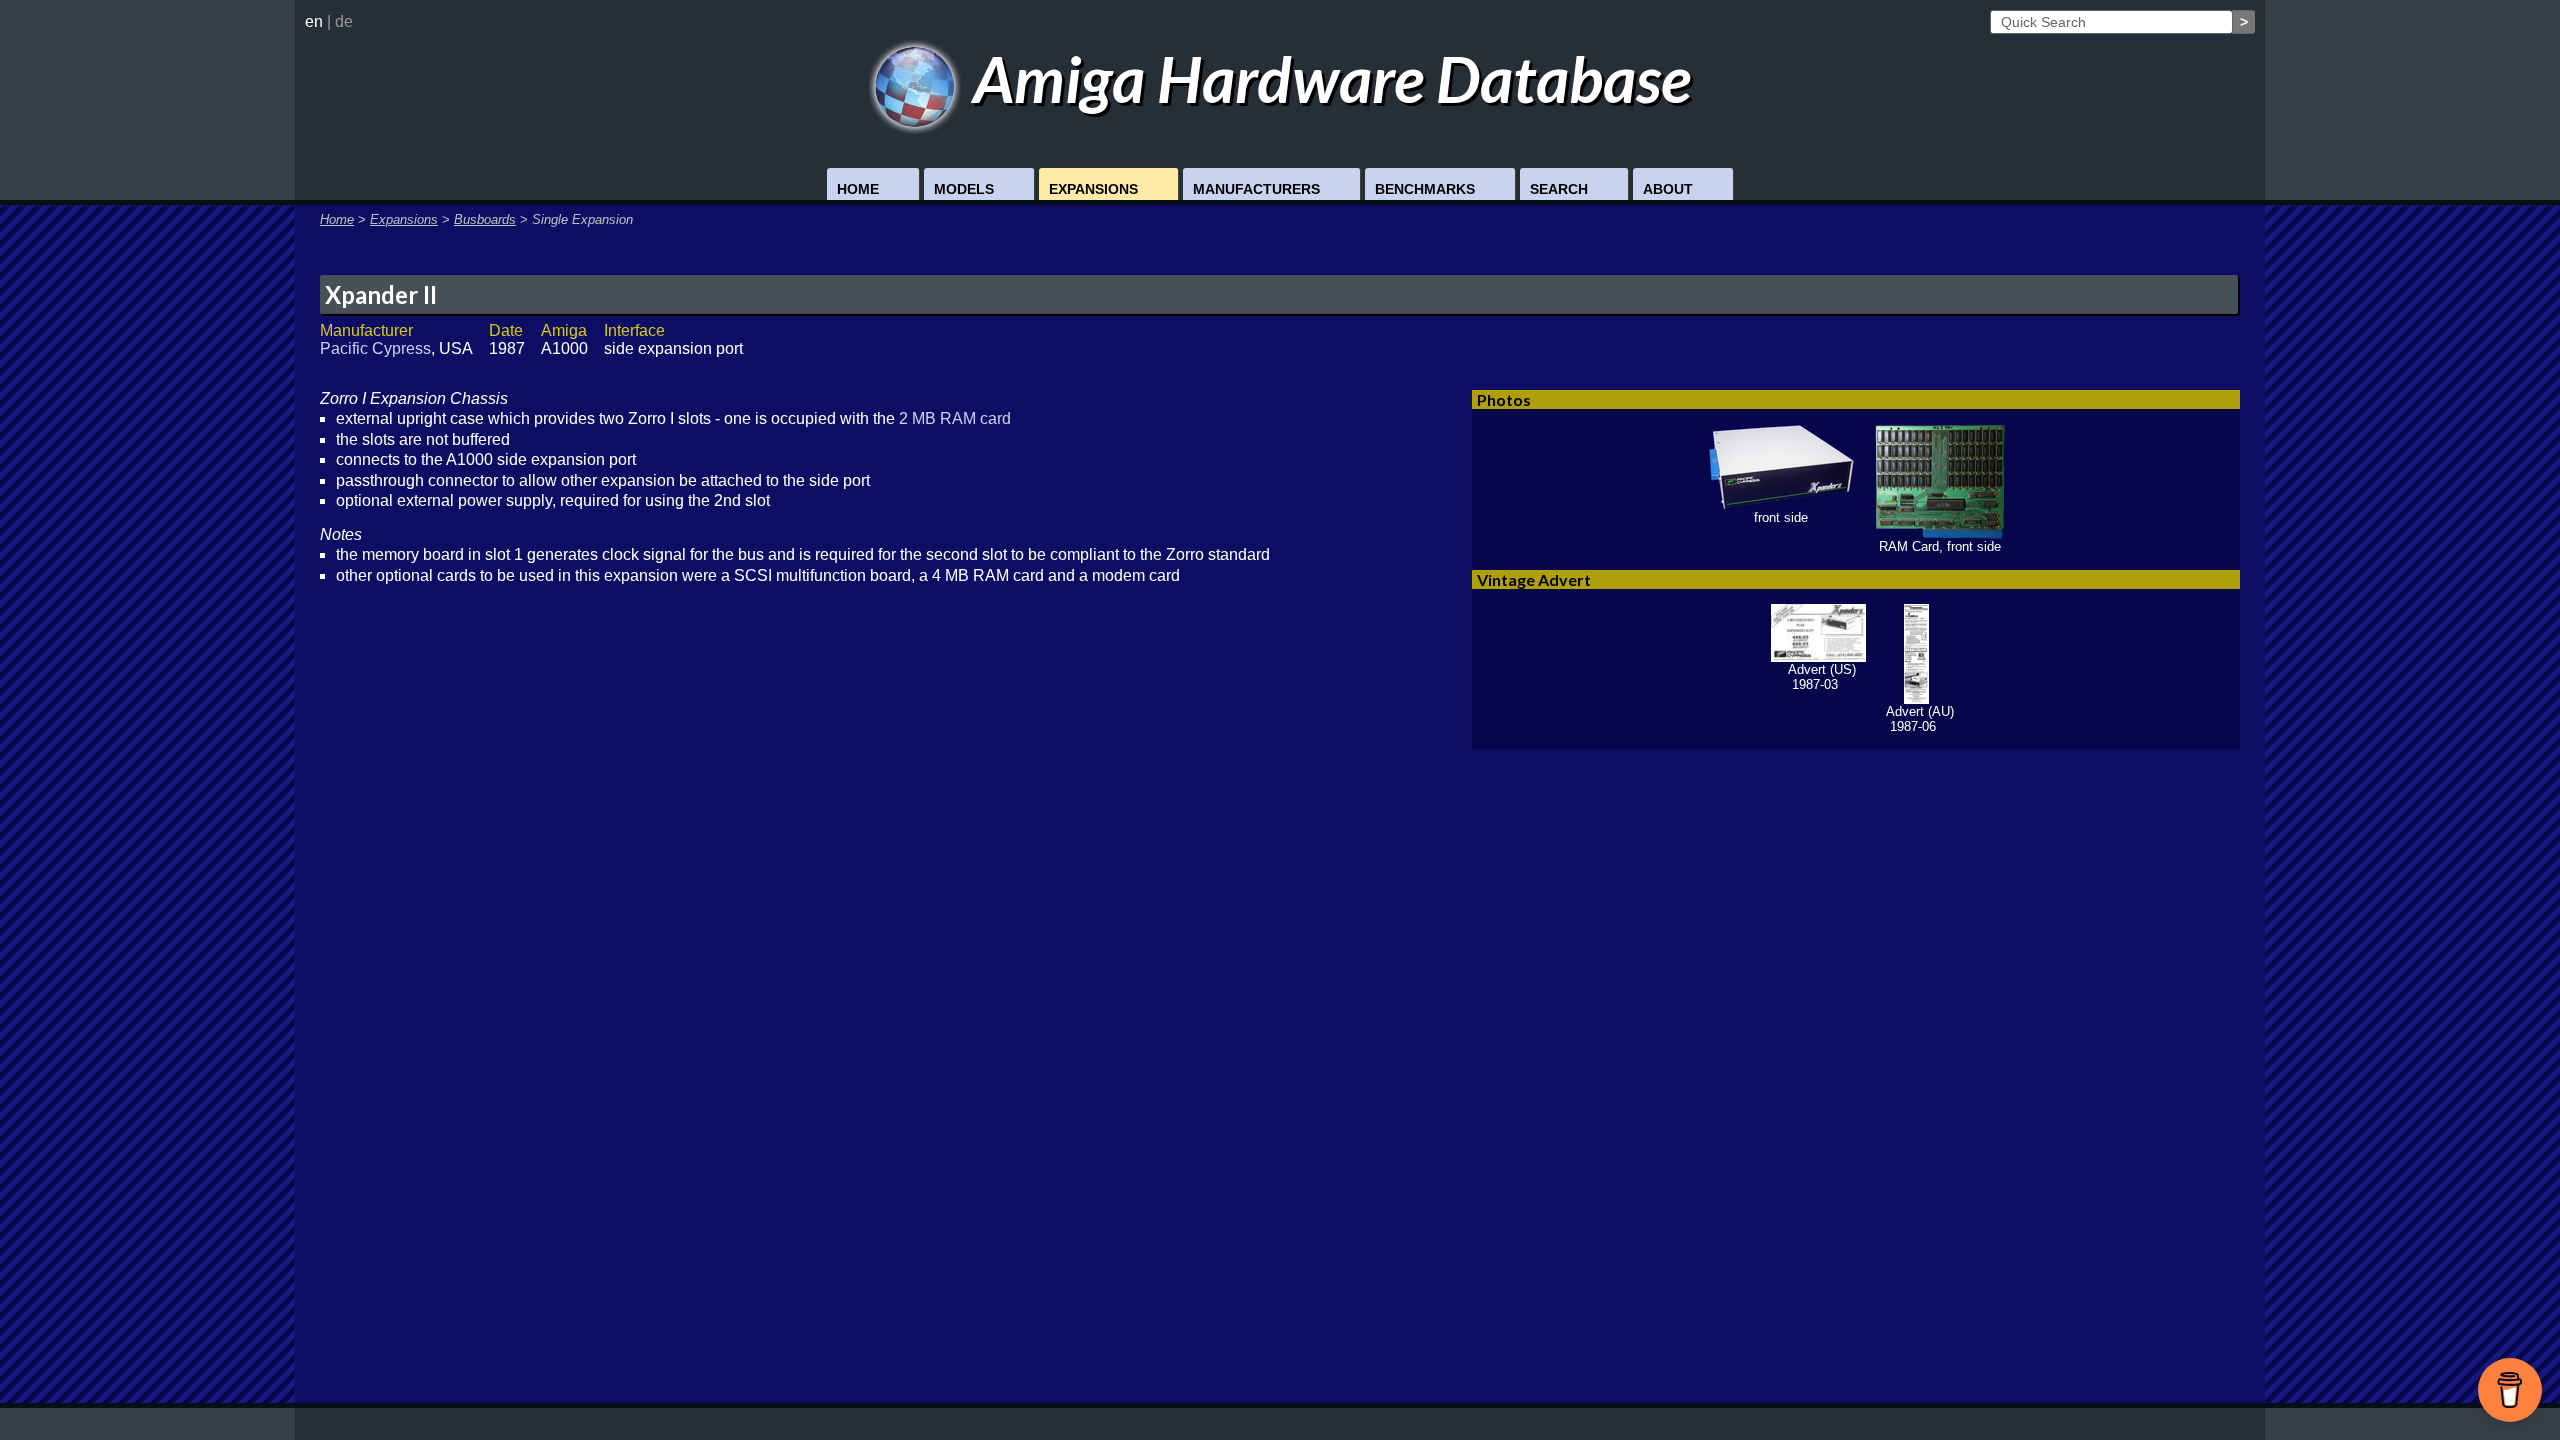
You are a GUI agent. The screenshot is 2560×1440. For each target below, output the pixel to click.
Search (1559, 189)
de (344, 21)
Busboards (485, 219)
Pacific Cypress (375, 348)
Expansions (1093, 189)
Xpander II (381, 294)
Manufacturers (1256, 189)
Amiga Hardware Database (1326, 78)
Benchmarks (1425, 189)
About (1668, 189)
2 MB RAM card (955, 418)
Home (858, 189)
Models (964, 189)
